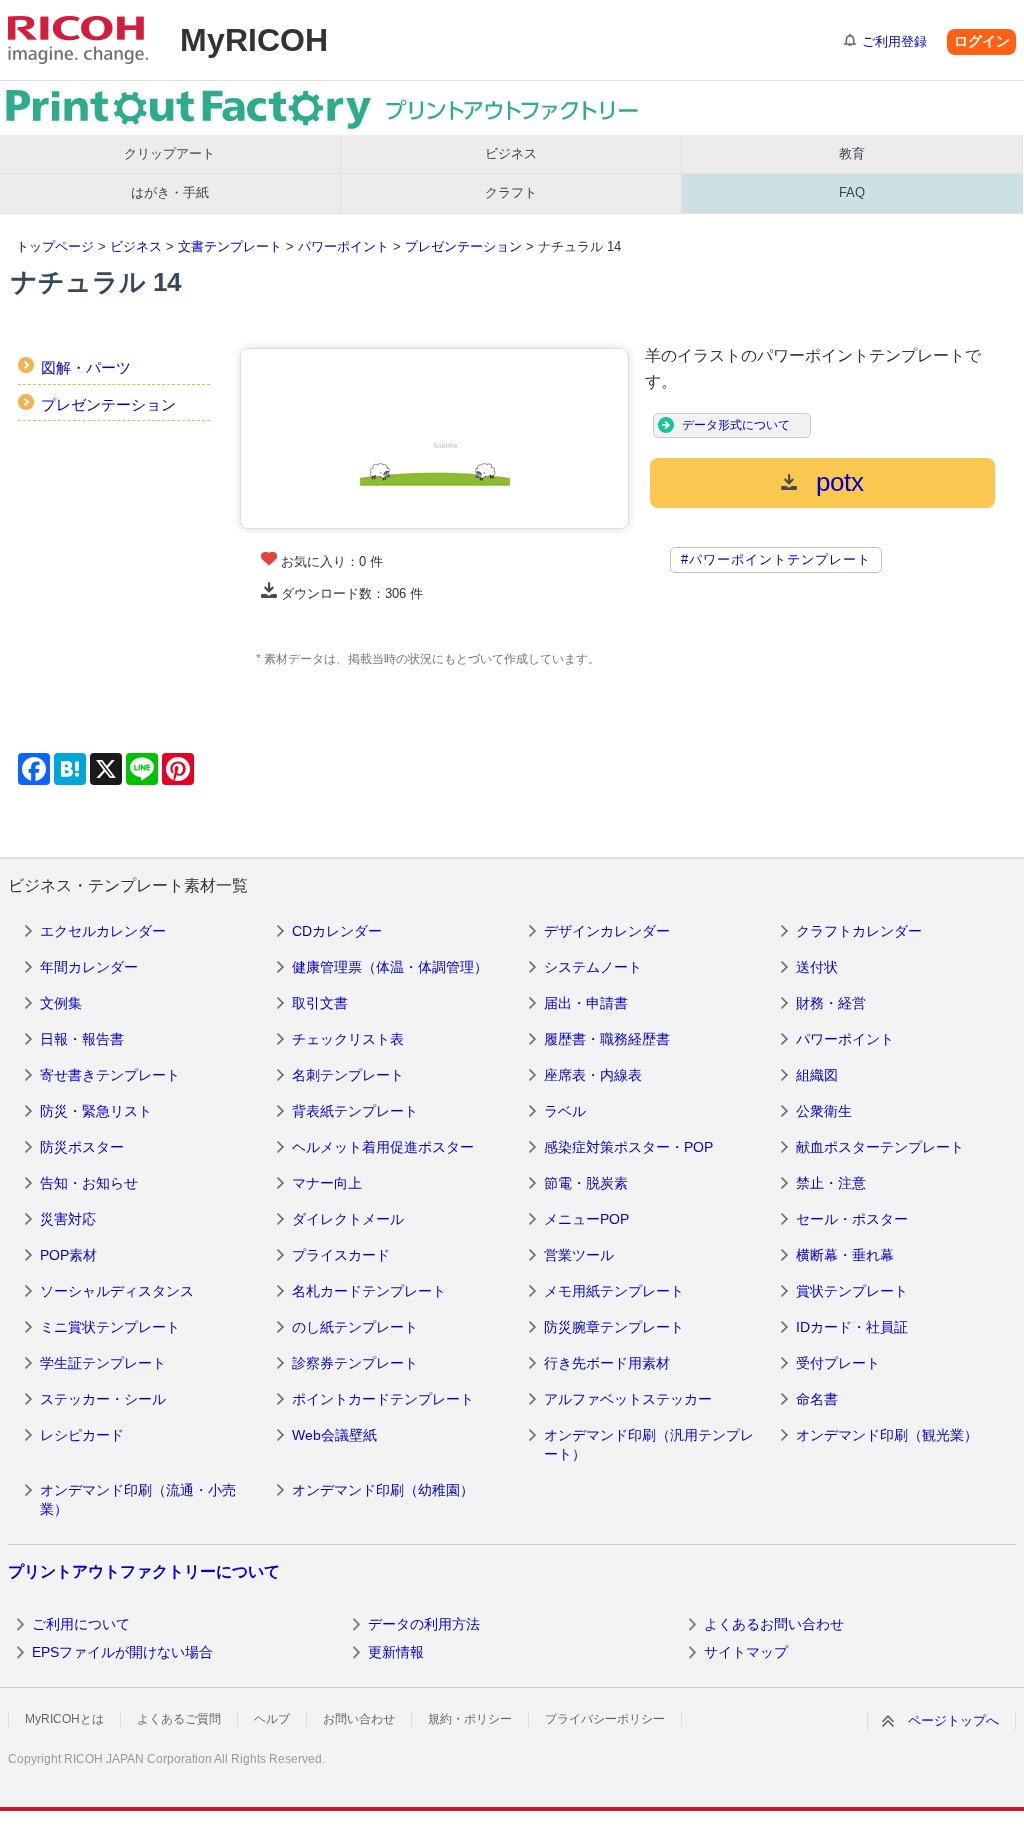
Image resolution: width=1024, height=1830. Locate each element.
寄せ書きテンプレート (110, 1075)
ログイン (982, 41)
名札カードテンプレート (369, 1291)
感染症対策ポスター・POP (628, 1147)
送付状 (817, 967)
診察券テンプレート (355, 1363)
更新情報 (396, 1652)
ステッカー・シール (103, 1399)
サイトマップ (746, 1652)
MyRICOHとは (64, 1719)
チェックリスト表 (348, 1039)
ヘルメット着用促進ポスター (383, 1147)
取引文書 (320, 1003)
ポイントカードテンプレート (383, 1399)
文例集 (61, 1003)
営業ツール (579, 1255)
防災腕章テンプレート (614, 1327)
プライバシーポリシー (605, 1719)
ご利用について (81, 1624)
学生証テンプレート (103, 1363)
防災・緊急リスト (96, 1111)
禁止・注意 (831, 1183)
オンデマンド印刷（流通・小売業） (138, 1500)
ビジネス (511, 153)
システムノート (593, 967)
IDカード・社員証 (852, 1327)
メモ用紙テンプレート (614, 1291)
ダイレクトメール (348, 1219)
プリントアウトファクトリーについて (144, 1571)
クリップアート (169, 153)
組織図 (817, 1075)
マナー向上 (327, 1183)
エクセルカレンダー (103, 931)
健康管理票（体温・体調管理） (390, 967)
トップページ (55, 246)
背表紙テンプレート (355, 1111)
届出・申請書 (586, 1003)
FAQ (852, 192)
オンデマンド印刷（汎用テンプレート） (649, 1445)
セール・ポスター (852, 1219)
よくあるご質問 (179, 1719)
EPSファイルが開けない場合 (122, 1652)
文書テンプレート (230, 246)
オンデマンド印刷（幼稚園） (383, 1490)
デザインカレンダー (607, 931)
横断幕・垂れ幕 (845, 1255)
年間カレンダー (89, 967)
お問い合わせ (359, 1719)
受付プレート (838, 1363)
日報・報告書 (82, 1039)
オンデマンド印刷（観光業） (887, 1435)
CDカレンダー (337, 931)
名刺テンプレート (348, 1075)
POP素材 (68, 1255)
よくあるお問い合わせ (774, 1624)
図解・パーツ (86, 367)
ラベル (565, 1111)
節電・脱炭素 (586, 1183)
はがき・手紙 (170, 192)
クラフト (511, 192)
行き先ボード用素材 (607, 1363)
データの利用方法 (424, 1624)
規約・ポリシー (470, 1719)
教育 (852, 153)
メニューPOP (586, 1219)
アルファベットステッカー (628, 1399)
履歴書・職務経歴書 (607, 1039)
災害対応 (68, 1219)
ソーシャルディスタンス (117, 1291)
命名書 (817, 1399)
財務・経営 (831, 1003)
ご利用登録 (894, 41)
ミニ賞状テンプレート (110, 1327)
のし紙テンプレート (355, 1327)
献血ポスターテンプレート (880, 1147)
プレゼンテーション (463, 246)
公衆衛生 (824, 1111)
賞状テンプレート (852, 1291)
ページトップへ (953, 1720)
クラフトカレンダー (859, 931)
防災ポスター (82, 1147)
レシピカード (82, 1435)
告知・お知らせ (89, 1183)
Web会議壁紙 (334, 1435)
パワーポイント (343, 246)
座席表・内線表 (593, 1075)
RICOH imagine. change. (78, 40)
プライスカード (341, 1255)
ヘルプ (272, 1719)
